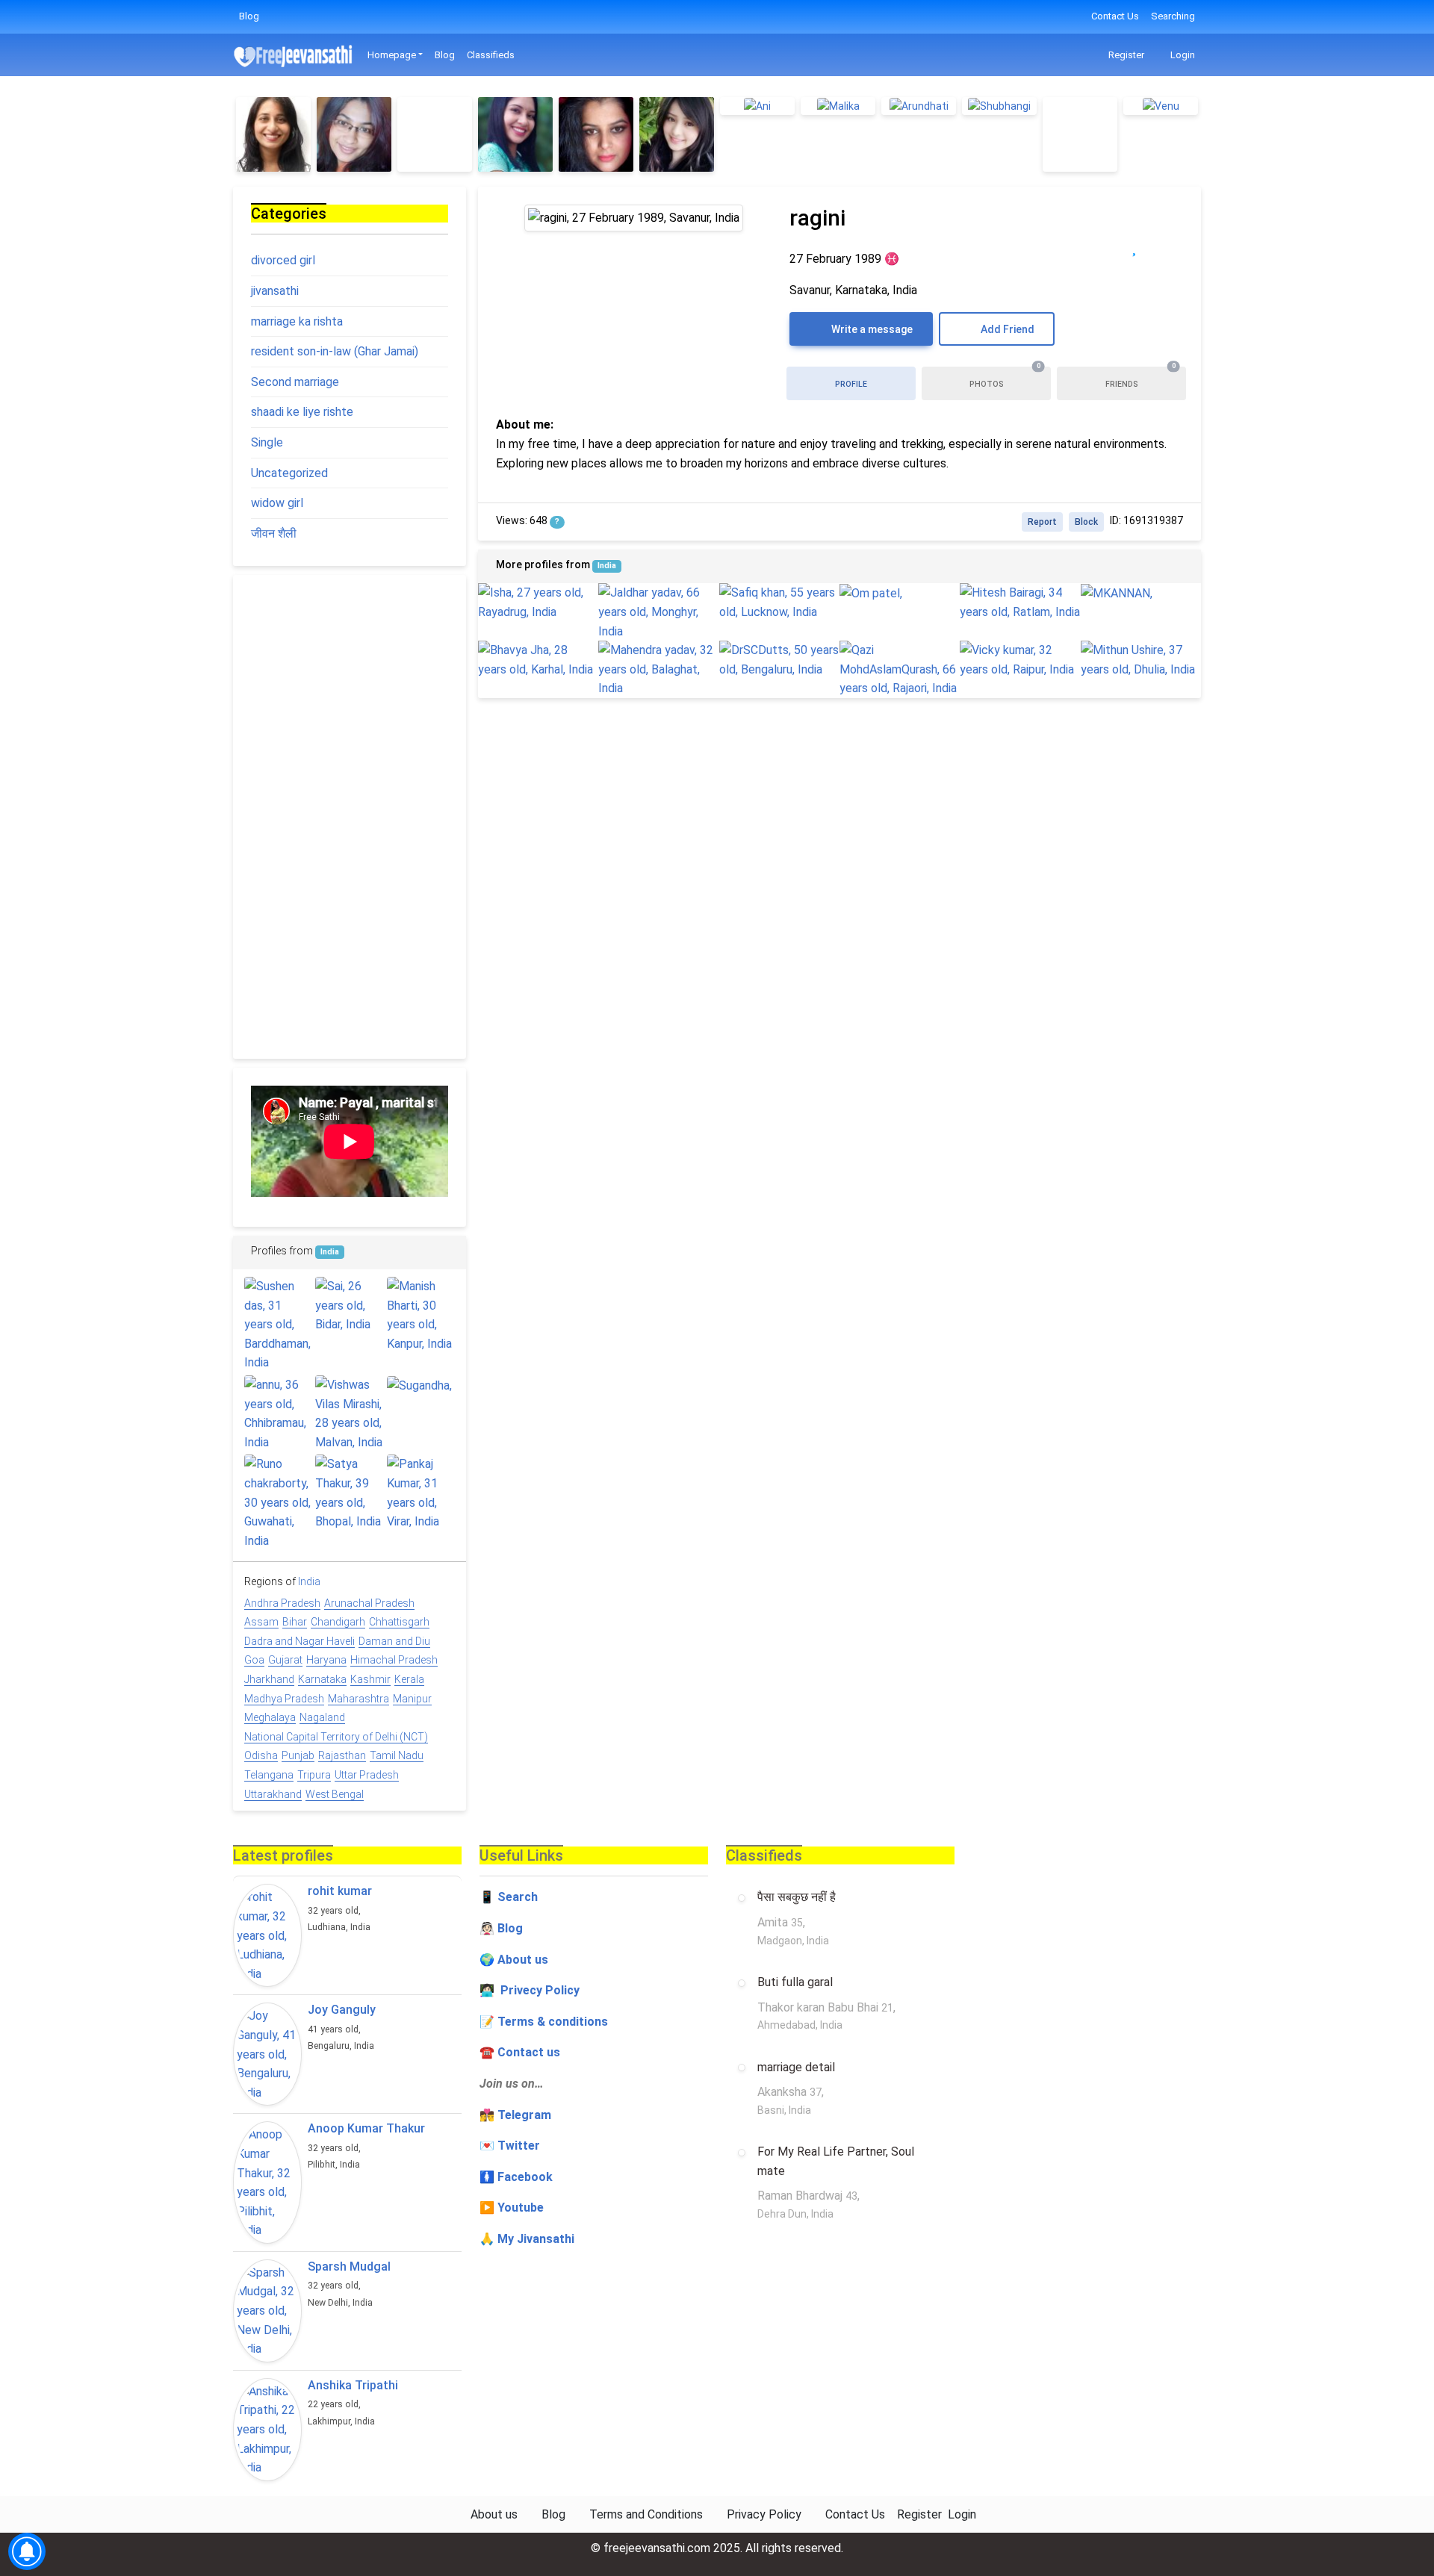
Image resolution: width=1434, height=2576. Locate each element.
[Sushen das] (278, 1325)
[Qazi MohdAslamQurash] (900, 669)
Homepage (392, 55)
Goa (254, 1660)
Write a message (871, 329)
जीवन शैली (274, 533)
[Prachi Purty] (354, 134)
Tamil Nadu (397, 1755)
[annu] (278, 1413)
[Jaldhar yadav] (658, 612)
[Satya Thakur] (349, 1493)
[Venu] (1161, 106)
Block (1086, 522)
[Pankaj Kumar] (421, 1493)
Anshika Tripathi (353, 2385)
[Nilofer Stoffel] (677, 134)
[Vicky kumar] (1020, 660)
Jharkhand (269, 1679)
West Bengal (335, 1794)
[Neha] (515, 134)
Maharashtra (358, 1699)
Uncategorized (289, 473)
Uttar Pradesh (367, 1775)
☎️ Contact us (520, 2052)
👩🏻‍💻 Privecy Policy (530, 1990)
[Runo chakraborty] (278, 1502)
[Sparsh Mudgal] (267, 2311)
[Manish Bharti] (421, 1315)
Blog (249, 16)
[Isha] (538, 602)
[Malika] (838, 106)
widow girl (277, 503)
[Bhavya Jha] (538, 660)
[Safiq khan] (779, 602)
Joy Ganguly (342, 2010)
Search (518, 1897)
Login (1182, 55)
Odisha (261, 1755)
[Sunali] (596, 134)
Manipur (412, 1699)
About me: (525, 424)
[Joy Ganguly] (267, 2054)
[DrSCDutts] (779, 660)
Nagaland (322, 1717)
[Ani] (757, 106)
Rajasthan (342, 1755)
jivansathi (275, 291)
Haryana (326, 1660)
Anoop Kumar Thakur (366, 2128)
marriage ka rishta (297, 321)
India (607, 566)
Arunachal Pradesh (369, 1603)
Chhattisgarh (399, 1622)
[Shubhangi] (999, 106)
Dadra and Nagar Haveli (299, 1641)
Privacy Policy (764, 2514)
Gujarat (285, 1660)
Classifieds (491, 55)
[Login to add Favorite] (1134, 247)
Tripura (314, 1775)
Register (1125, 55)
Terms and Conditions (646, 2514)
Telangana (269, 1775)
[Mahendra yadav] (658, 669)
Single (267, 442)
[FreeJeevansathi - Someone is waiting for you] (294, 56)
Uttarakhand (273, 1794)
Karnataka (322, 1679)
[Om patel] (900, 593)
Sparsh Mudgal (349, 2267)
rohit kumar (340, 1891)
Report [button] (1042, 522)
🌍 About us (514, 1960)
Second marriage (295, 382)
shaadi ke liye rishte (302, 412)
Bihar (295, 1622)
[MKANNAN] (1141, 593)
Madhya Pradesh (284, 1699)
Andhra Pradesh (282, 1603)
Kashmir (370, 1679)
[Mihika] (435, 134)
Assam (261, 1622)
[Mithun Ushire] (1141, 660)
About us (494, 2514)
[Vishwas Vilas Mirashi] (349, 1413)
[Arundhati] (919, 106)
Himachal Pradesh (394, 1660)
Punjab (298, 1755)
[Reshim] (273, 134)
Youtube (521, 2208)
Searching (1173, 16)
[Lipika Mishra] (1080, 134)
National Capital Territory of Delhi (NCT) (336, 1737)
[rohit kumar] (267, 1935)
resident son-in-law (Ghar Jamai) (335, 351)
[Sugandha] (421, 1385)
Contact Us (1115, 16)
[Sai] (349, 1306)
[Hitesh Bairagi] (1020, 602)
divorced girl (283, 260)
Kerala (409, 1679)
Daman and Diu (394, 1641)
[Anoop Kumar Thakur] (267, 2183)
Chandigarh (338, 1622)
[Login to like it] (1165, 247)
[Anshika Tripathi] (267, 2430)
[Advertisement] (350, 817)
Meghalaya (270, 1717)
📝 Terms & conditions (544, 2022)
